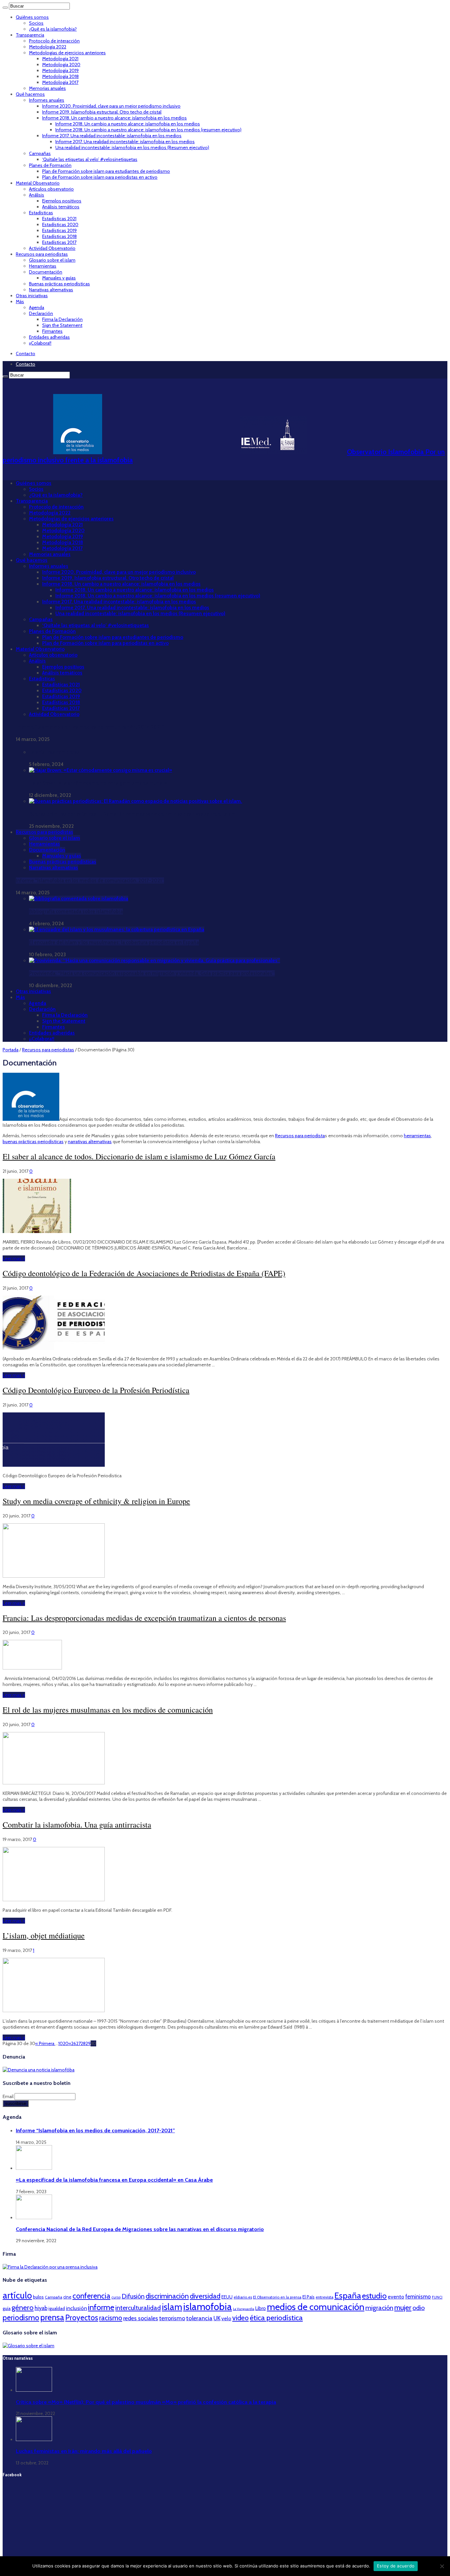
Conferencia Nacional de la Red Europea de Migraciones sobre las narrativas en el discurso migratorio (140, 2229)
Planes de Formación (50, 165)
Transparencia (30, 35)
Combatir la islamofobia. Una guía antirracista (77, 1825)
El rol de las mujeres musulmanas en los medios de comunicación (108, 1710)
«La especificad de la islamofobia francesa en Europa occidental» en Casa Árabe (114, 2180)
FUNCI (437, 2297)
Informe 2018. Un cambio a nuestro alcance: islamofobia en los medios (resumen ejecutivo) (148, 130)
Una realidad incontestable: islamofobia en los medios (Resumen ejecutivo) (132, 147)
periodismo (21, 2318)
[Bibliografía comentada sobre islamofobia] (79, 899)
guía (7, 2308)
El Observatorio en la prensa (277, 2297)
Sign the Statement (62, 325)
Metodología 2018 (60, 76)
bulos (38, 2297)
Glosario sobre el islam (52, 260)
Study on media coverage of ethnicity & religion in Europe (96, 1501)
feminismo (418, 2297)
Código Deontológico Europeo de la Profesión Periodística (96, 1390)
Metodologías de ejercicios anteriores (67, 53)
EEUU (227, 2297)
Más (20, 302)
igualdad (57, 2308)
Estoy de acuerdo (396, 2566)
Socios (36, 23)
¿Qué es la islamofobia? (53, 29)
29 (88, 2043)
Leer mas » (14, 1258)
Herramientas (43, 266)
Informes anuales (47, 100)
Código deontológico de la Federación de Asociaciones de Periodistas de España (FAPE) (144, 1273)
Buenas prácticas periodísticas (59, 284)
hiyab (41, 2308)
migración (379, 2308)
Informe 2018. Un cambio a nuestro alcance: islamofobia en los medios (114, 118)
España (348, 2295)
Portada (11, 1050)
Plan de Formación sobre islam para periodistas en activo (100, 177)
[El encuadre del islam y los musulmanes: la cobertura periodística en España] (117, 930)
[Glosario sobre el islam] (28, 2346)
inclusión (76, 2308)
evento (396, 2297)
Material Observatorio (38, 183)
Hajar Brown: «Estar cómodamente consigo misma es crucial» (98, 783)
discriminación (167, 2296)
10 (61, 2043)
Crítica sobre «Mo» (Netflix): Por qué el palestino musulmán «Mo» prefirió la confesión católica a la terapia (146, 2402)
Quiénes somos (32, 17)
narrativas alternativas (90, 1142)
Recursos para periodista (300, 1136)
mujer (403, 2307)
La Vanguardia (244, 2309)
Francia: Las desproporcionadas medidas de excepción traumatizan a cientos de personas (144, 1618)
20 (66, 2043)
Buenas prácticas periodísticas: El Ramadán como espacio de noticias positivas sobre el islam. (133, 814)
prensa (52, 2317)
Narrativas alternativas (51, 290)
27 (78, 2043)
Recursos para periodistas (42, 254)
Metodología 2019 (60, 70)
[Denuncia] (39, 2070)
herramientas (417, 1136)
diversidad (205, 2296)
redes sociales (141, 2318)
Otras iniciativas (32, 296)
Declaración (41, 313)
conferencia (91, 2296)
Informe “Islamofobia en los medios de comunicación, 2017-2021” (90, 727)
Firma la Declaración (62, 319)
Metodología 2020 (61, 65)
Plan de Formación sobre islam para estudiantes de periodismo (106, 171)
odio (419, 2308)
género (23, 2308)
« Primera (45, 2043)
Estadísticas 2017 (59, 242)
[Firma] (50, 2267)
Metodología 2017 (60, 82)
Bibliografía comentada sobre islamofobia (76, 911)
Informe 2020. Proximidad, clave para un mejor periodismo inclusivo (111, 106)
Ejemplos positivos (62, 201)
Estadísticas (41, 213)
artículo (17, 2295)
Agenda (37, 307)
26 (74, 2043)
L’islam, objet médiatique (44, 1935)
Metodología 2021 (60, 59)
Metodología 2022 (48, 47)
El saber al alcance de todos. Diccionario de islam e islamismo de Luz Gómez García (139, 1156)
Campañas (40, 153)
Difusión (133, 2296)
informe (101, 2307)
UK (217, 2318)
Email (9, 2096)
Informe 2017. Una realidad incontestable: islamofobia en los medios (112, 136)
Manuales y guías (59, 278)
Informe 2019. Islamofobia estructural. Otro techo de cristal (102, 112)
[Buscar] (5, 8)
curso (116, 2297)
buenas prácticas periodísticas (33, 1142)
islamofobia (208, 2307)
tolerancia (199, 2318)
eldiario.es (243, 2297)
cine (67, 2297)
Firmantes (52, 331)
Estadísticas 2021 (59, 219)
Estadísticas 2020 (60, 224)
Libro (261, 2308)
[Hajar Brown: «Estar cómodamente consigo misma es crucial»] (100, 770)
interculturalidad (138, 2308)
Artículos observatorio (51, 189)
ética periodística (276, 2318)
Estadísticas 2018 (59, 236)
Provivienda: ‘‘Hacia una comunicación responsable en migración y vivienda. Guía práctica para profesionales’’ (152, 973)
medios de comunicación (316, 2307)
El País (309, 2297)
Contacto (26, 354)
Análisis (37, 195)
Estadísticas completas (54, 752)
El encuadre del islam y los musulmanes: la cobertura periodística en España (114, 942)
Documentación (46, 272)
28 (83, 2043)
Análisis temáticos (61, 207)
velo (226, 2318)
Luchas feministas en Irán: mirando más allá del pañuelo (84, 2451)
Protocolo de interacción (54, 41)
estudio (374, 2296)
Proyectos (82, 2318)
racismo (111, 2318)
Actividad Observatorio (52, 248)
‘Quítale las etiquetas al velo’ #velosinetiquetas (90, 159)
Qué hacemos (30, 94)
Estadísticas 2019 (59, 230)
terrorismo (172, 2318)
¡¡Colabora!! (40, 343)
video (240, 2318)
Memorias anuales (47, 88)
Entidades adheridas (49, 337)
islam (172, 2307)
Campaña (54, 2297)
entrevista (324, 2297)
